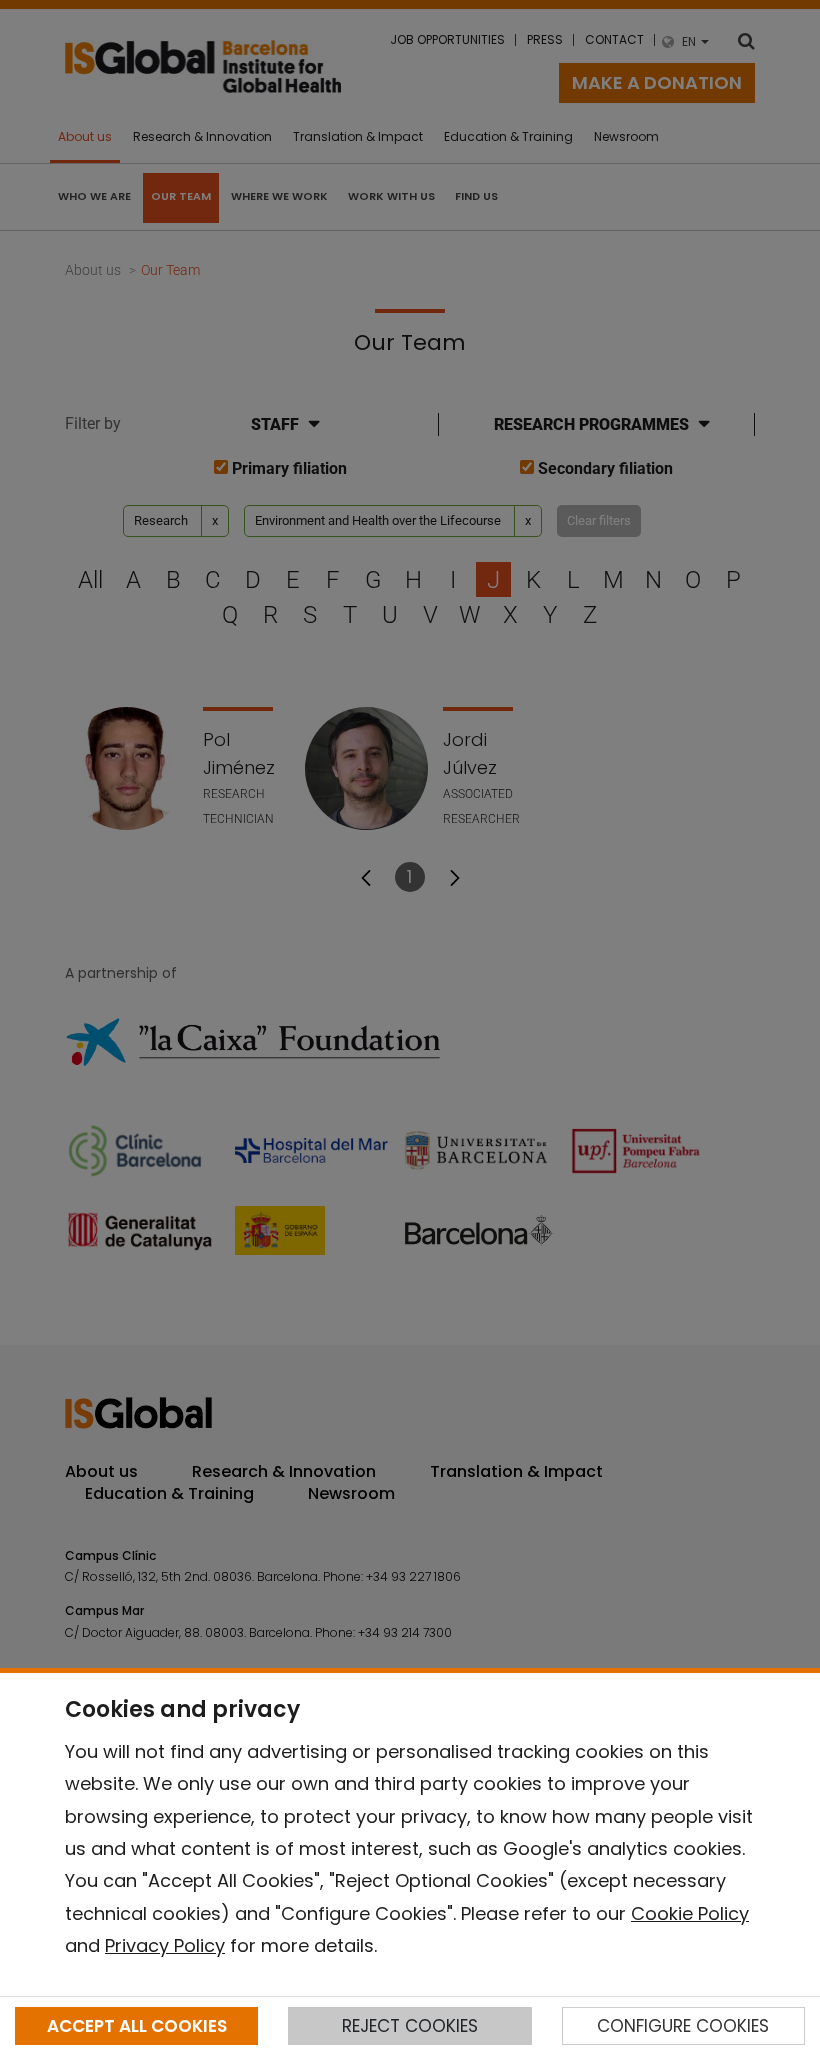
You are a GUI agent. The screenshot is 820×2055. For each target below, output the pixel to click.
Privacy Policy (165, 1945)
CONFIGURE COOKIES (683, 2026)
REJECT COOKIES (410, 2026)
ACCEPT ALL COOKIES (137, 2026)
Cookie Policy (690, 1913)
